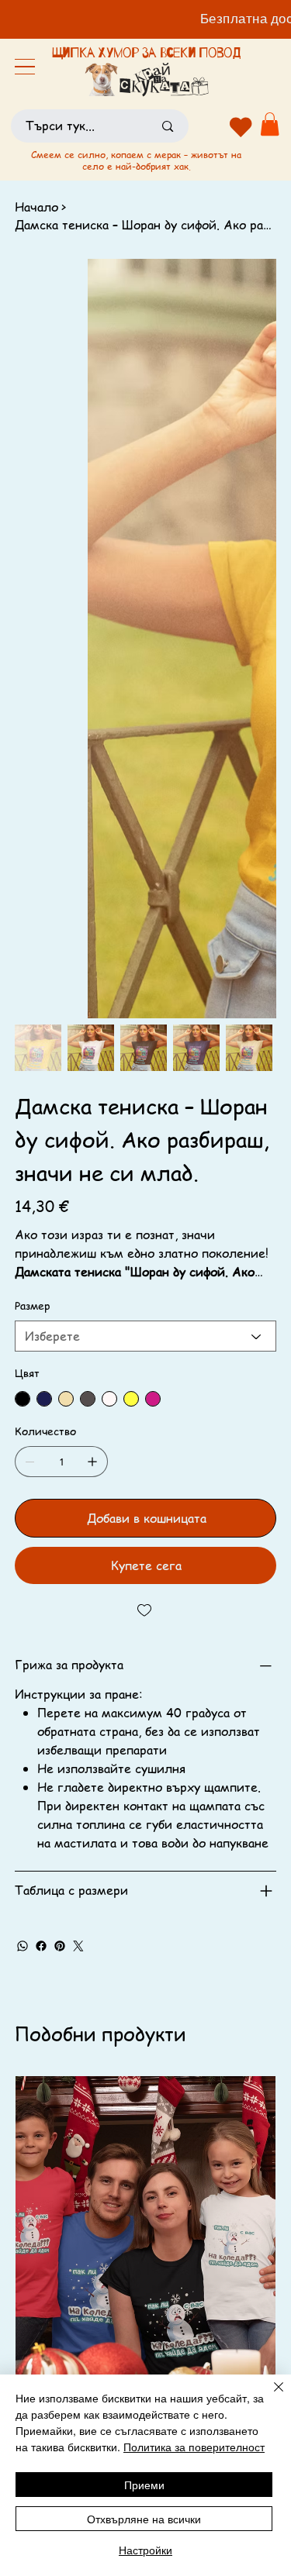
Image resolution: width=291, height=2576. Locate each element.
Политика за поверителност (194, 2447)
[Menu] (25, 67)
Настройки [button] (145, 2550)
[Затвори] (269, 2396)
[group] (145, 2302)
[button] (270, 124)
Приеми (144, 2485)
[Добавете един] (92, 1462)
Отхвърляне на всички (144, 2519)
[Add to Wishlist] (145, 1610)
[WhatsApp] (23, 1946)
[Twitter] (78, 1946)
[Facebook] (41, 1946)
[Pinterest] (60, 1946)
